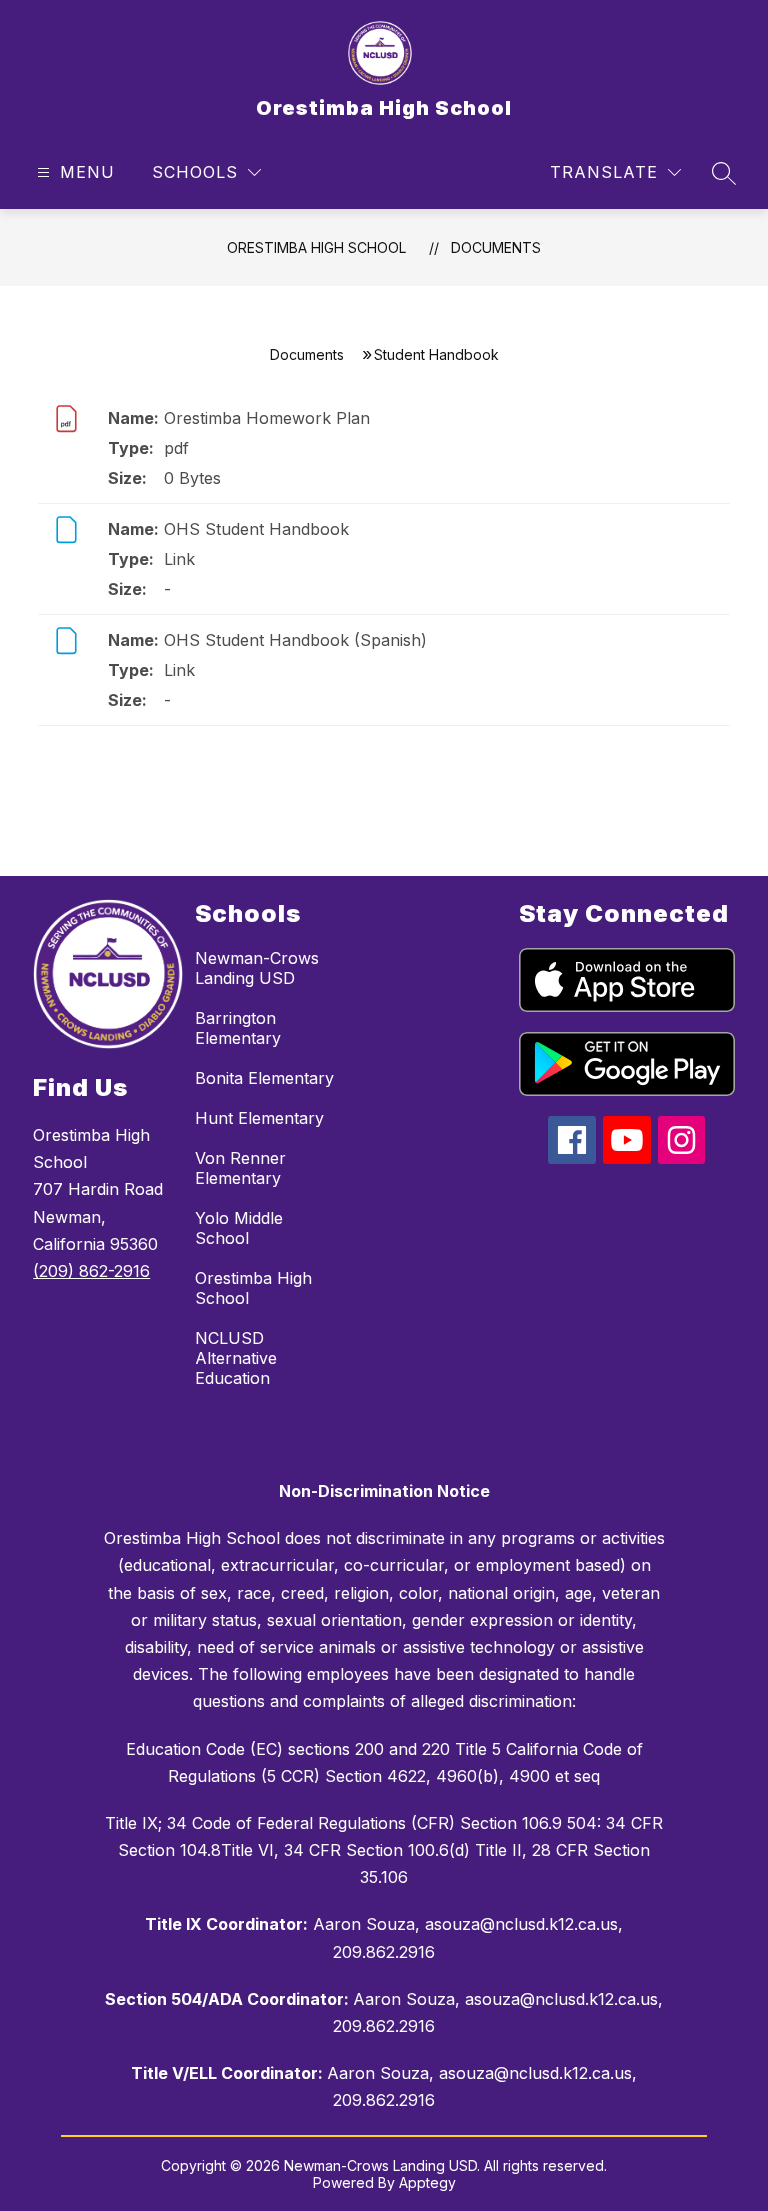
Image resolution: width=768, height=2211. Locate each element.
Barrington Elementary (238, 1028)
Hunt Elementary (259, 1118)
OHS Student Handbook (256, 529)
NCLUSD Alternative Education (236, 1358)
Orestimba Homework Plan (267, 418)
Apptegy (427, 2182)
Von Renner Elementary (240, 1168)
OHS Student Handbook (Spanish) (295, 640)
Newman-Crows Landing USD (257, 968)
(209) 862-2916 (91, 1271)
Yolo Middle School (239, 1228)
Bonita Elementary (264, 1078)
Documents (496, 247)
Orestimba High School (316, 247)
